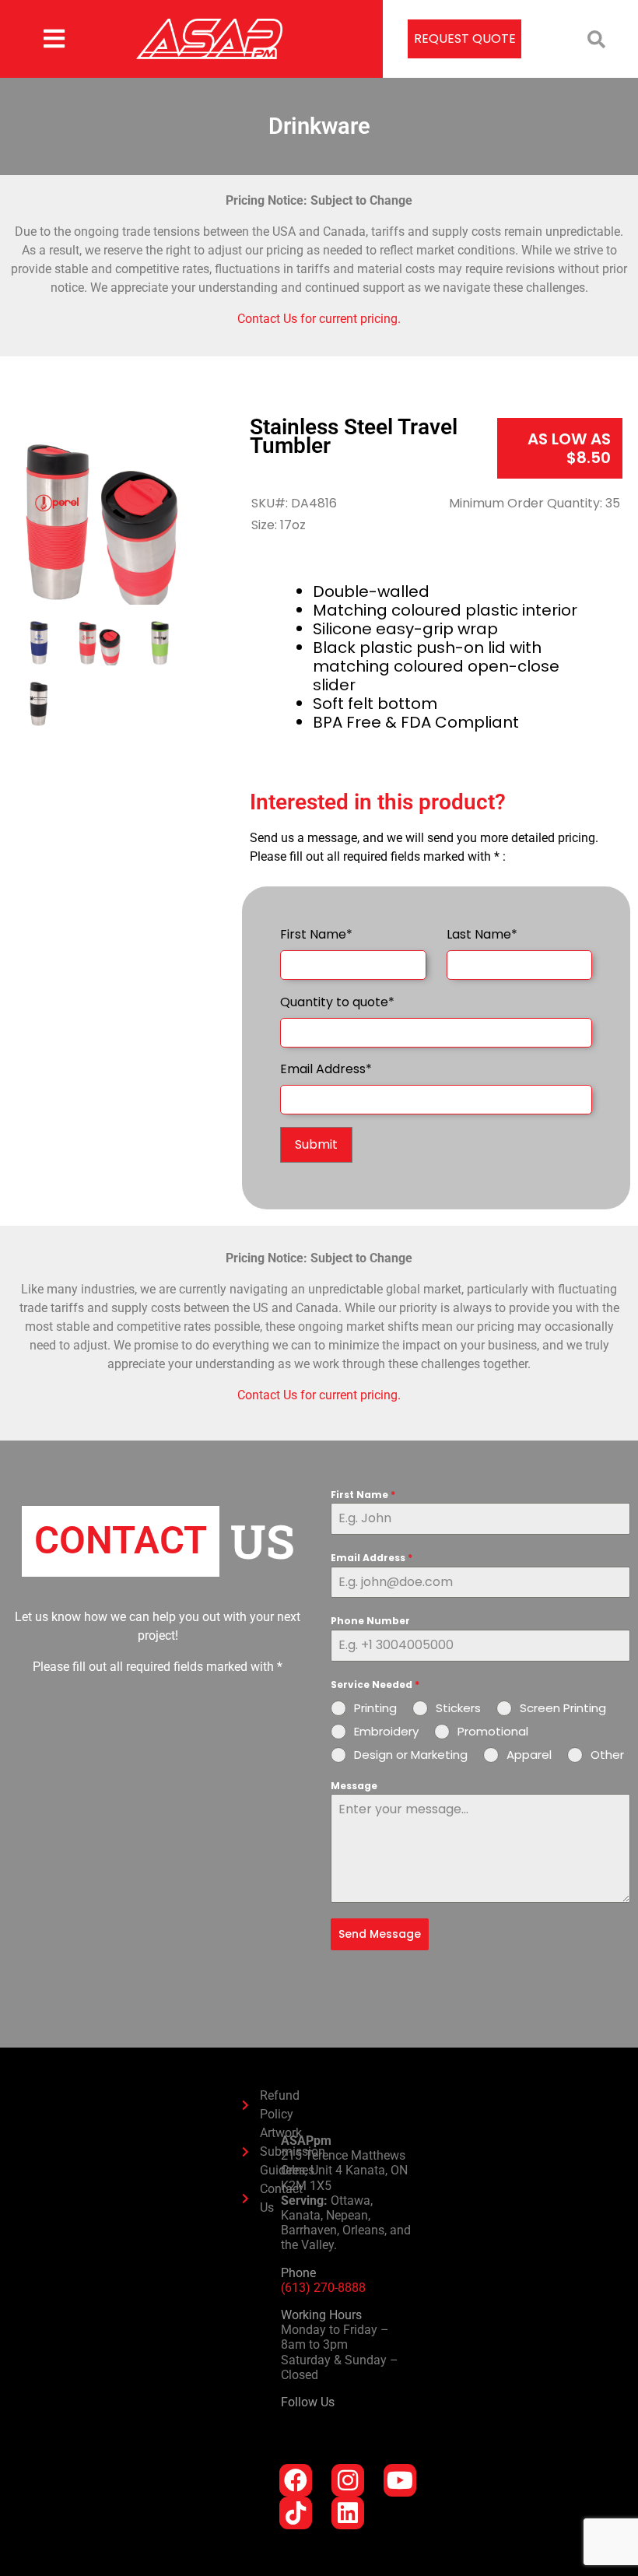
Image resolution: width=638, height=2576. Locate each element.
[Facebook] (296, 2480)
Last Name (482, 934)
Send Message (380, 1934)
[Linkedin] (348, 2513)
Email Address (326, 1069)
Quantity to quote (337, 1002)
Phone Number (370, 1621)
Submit (316, 1144)
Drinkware (319, 126)
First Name (316, 934)
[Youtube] (400, 2480)
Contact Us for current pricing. (319, 319)
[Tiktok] (296, 2513)
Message (354, 1786)
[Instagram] (348, 2480)
